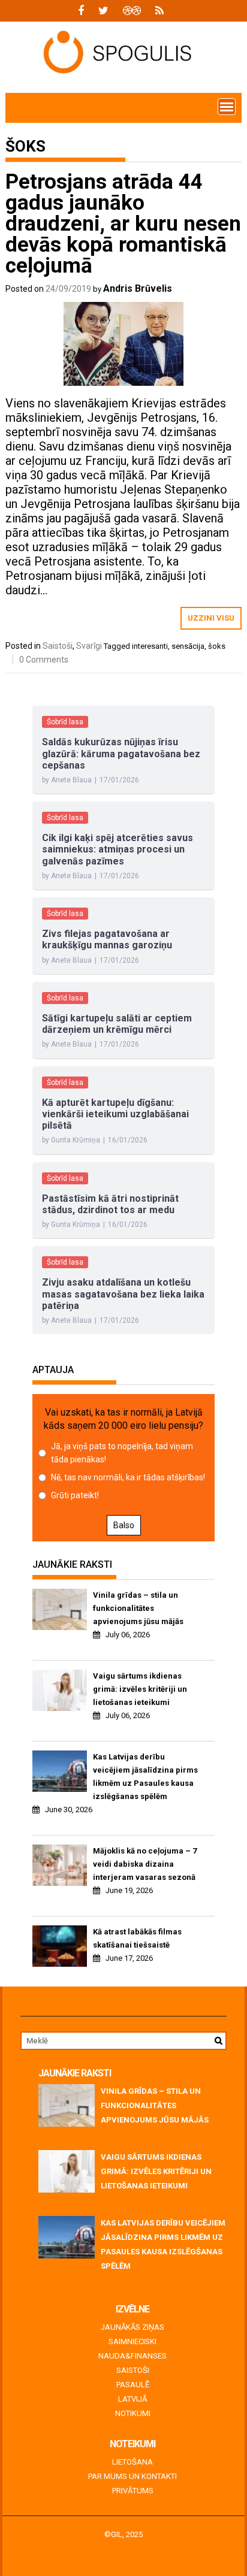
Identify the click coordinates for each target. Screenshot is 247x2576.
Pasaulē (133, 2385)
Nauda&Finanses (132, 2356)
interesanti (150, 646)
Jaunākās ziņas (132, 2327)
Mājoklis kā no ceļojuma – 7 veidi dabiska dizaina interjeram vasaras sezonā (145, 1864)
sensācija (188, 646)
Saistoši (58, 646)
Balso (124, 1525)
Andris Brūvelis (138, 288)
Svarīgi (89, 646)
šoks (217, 646)
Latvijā (132, 2399)
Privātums (133, 2491)
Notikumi (133, 2413)
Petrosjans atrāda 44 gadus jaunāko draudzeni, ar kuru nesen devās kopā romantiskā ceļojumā (123, 224)
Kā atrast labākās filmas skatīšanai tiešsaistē (137, 1938)
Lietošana (132, 2462)
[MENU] (227, 107)
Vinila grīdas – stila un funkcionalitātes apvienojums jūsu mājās (138, 1608)
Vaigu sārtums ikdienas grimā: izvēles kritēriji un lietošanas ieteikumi (140, 1689)
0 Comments (44, 660)
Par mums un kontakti (132, 2476)
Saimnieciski (132, 2341)
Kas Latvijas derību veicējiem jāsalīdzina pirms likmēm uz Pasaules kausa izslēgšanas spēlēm (145, 1777)
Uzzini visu (211, 618)
